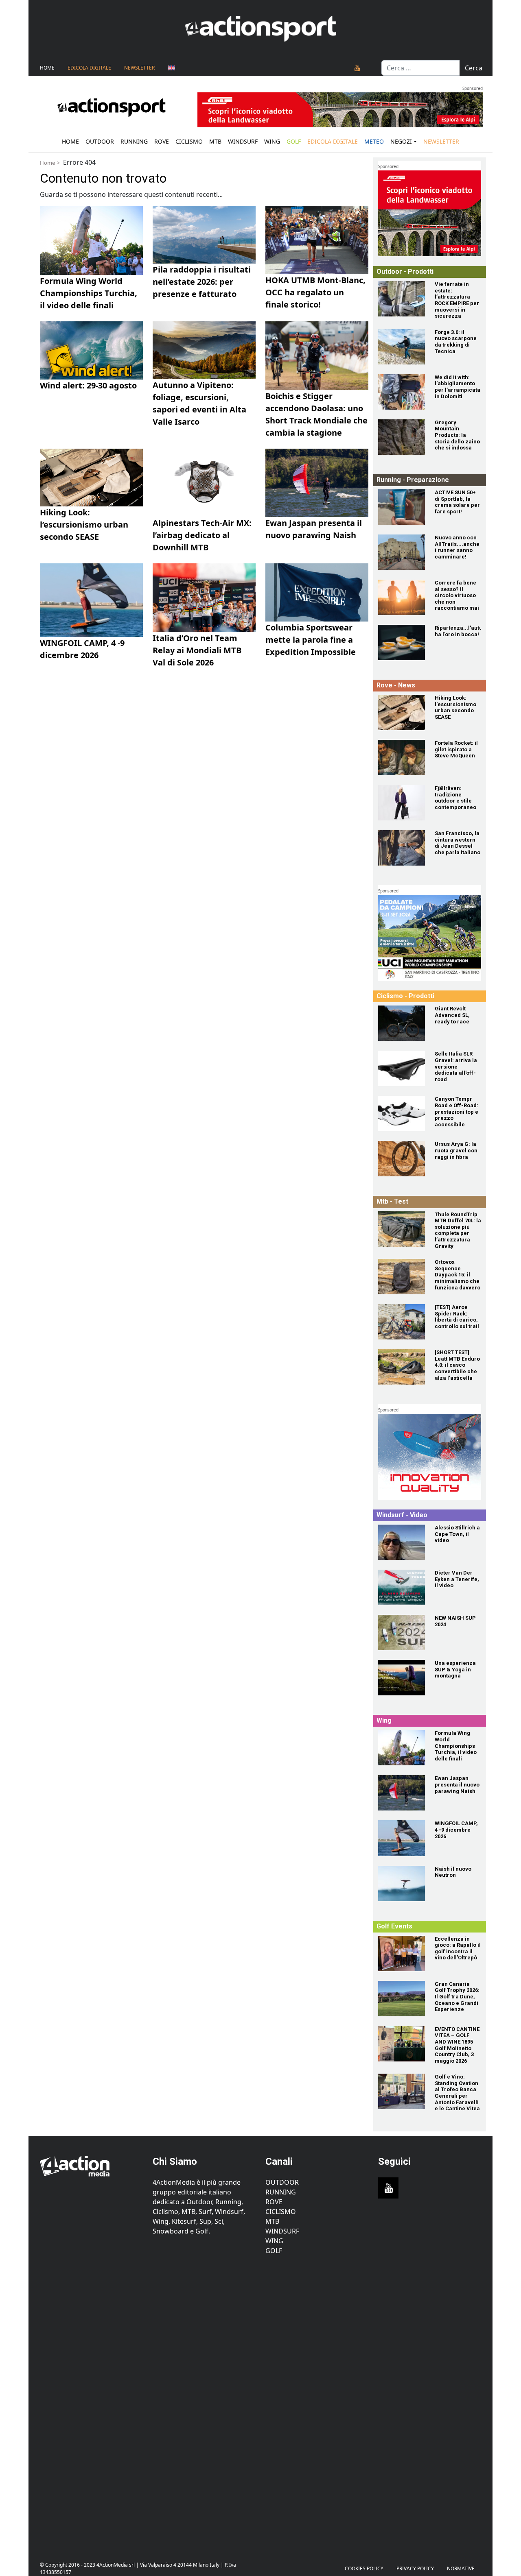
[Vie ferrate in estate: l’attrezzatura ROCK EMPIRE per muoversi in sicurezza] (402, 299)
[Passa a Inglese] (171, 68)
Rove (162, 141)
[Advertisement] (91, 2404)
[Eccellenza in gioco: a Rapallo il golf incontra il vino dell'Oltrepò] (402, 1953)
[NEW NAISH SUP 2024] (402, 1633)
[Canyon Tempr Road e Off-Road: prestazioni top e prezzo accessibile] (402, 1114)
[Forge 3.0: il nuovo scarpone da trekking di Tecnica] (402, 347)
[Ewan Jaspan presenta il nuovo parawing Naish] (402, 1793)
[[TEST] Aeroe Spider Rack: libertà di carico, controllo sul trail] (402, 1322)
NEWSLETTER (139, 68)
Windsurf (243, 141)
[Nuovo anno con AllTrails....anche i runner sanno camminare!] (402, 552)
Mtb (215, 141)
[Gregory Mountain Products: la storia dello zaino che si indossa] (402, 437)
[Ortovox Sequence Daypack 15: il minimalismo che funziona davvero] (402, 1277)
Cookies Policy (364, 2568)
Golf (274, 2251)
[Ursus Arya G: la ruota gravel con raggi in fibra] (402, 1159)
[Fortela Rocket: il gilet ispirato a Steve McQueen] (402, 758)
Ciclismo (189, 141)
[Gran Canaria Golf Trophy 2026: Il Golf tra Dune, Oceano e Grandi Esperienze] (402, 1999)
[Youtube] (357, 68)
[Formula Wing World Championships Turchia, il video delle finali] (402, 1748)
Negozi (401, 141)
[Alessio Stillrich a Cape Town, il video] (402, 1542)
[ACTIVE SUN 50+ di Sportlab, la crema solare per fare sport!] (402, 507)
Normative (461, 2568)
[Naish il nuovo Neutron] (402, 1883)
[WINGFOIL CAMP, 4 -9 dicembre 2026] (402, 1838)
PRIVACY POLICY (415, 2568)
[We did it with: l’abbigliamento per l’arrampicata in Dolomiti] (402, 392)
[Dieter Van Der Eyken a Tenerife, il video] (402, 1587)
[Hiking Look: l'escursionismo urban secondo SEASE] (402, 712)
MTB (272, 2221)
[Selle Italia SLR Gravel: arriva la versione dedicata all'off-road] (402, 1068)
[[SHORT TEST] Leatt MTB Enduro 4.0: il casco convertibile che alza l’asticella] (402, 1367)
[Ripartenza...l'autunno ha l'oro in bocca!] (402, 642)
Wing (272, 141)
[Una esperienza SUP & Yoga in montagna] (402, 1678)
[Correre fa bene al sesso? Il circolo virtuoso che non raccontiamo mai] (402, 597)
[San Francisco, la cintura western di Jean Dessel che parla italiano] (402, 848)
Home (47, 68)
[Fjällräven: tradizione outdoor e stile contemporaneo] (402, 803)
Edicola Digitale (89, 68)
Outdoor (100, 141)
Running (134, 141)
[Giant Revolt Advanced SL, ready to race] (402, 1023)
